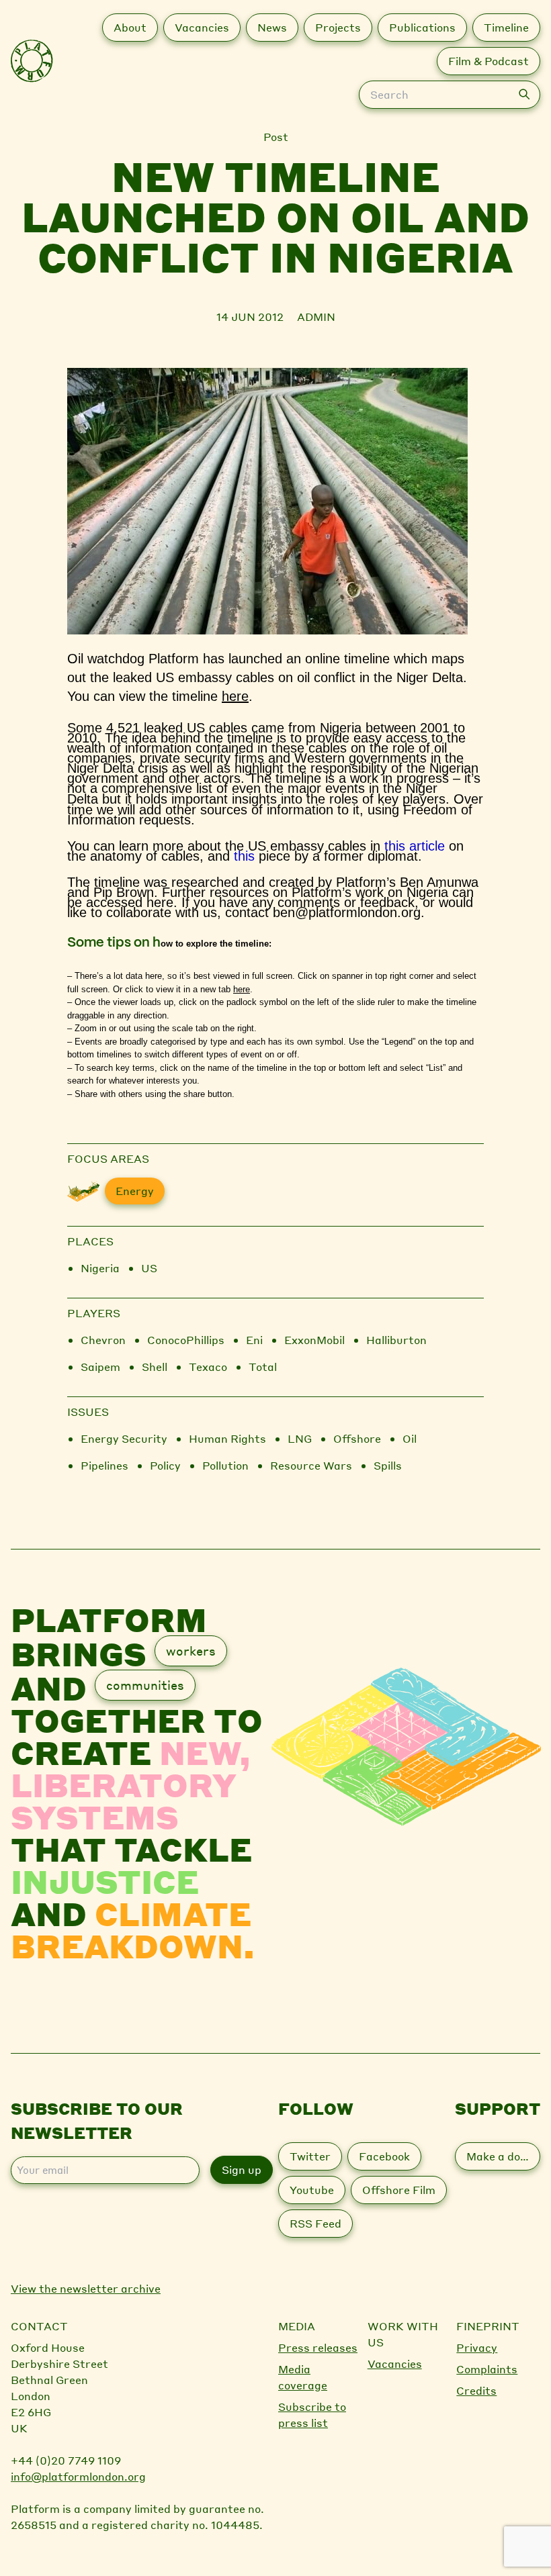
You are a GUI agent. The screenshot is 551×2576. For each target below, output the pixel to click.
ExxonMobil (314, 1340)
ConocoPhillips (186, 1340)
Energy (135, 1191)
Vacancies (395, 2364)
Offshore (357, 1438)
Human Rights (227, 1438)
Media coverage (303, 2377)
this (244, 856)
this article (415, 846)
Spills (388, 1465)
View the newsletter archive (86, 2288)
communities (145, 1685)
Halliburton (396, 1340)
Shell (155, 1367)
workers (191, 1651)
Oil (410, 1438)
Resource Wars (311, 1465)
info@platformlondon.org (78, 2476)
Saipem (100, 1367)
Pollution (225, 1465)
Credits (476, 2390)
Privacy (477, 2347)
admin (316, 317)
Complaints (487, 2369)
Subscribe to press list (312, 2415)
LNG (300, 1438)
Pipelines (104, 1465)
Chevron (103, 1340)
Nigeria (100, 1268)
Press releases (318, 2347)
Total (263, 1367)
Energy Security (124, 1438)
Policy (165, 1465)
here (235, 696)
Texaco (208, 1367)
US (149, 1268)
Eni (254, 1340)
